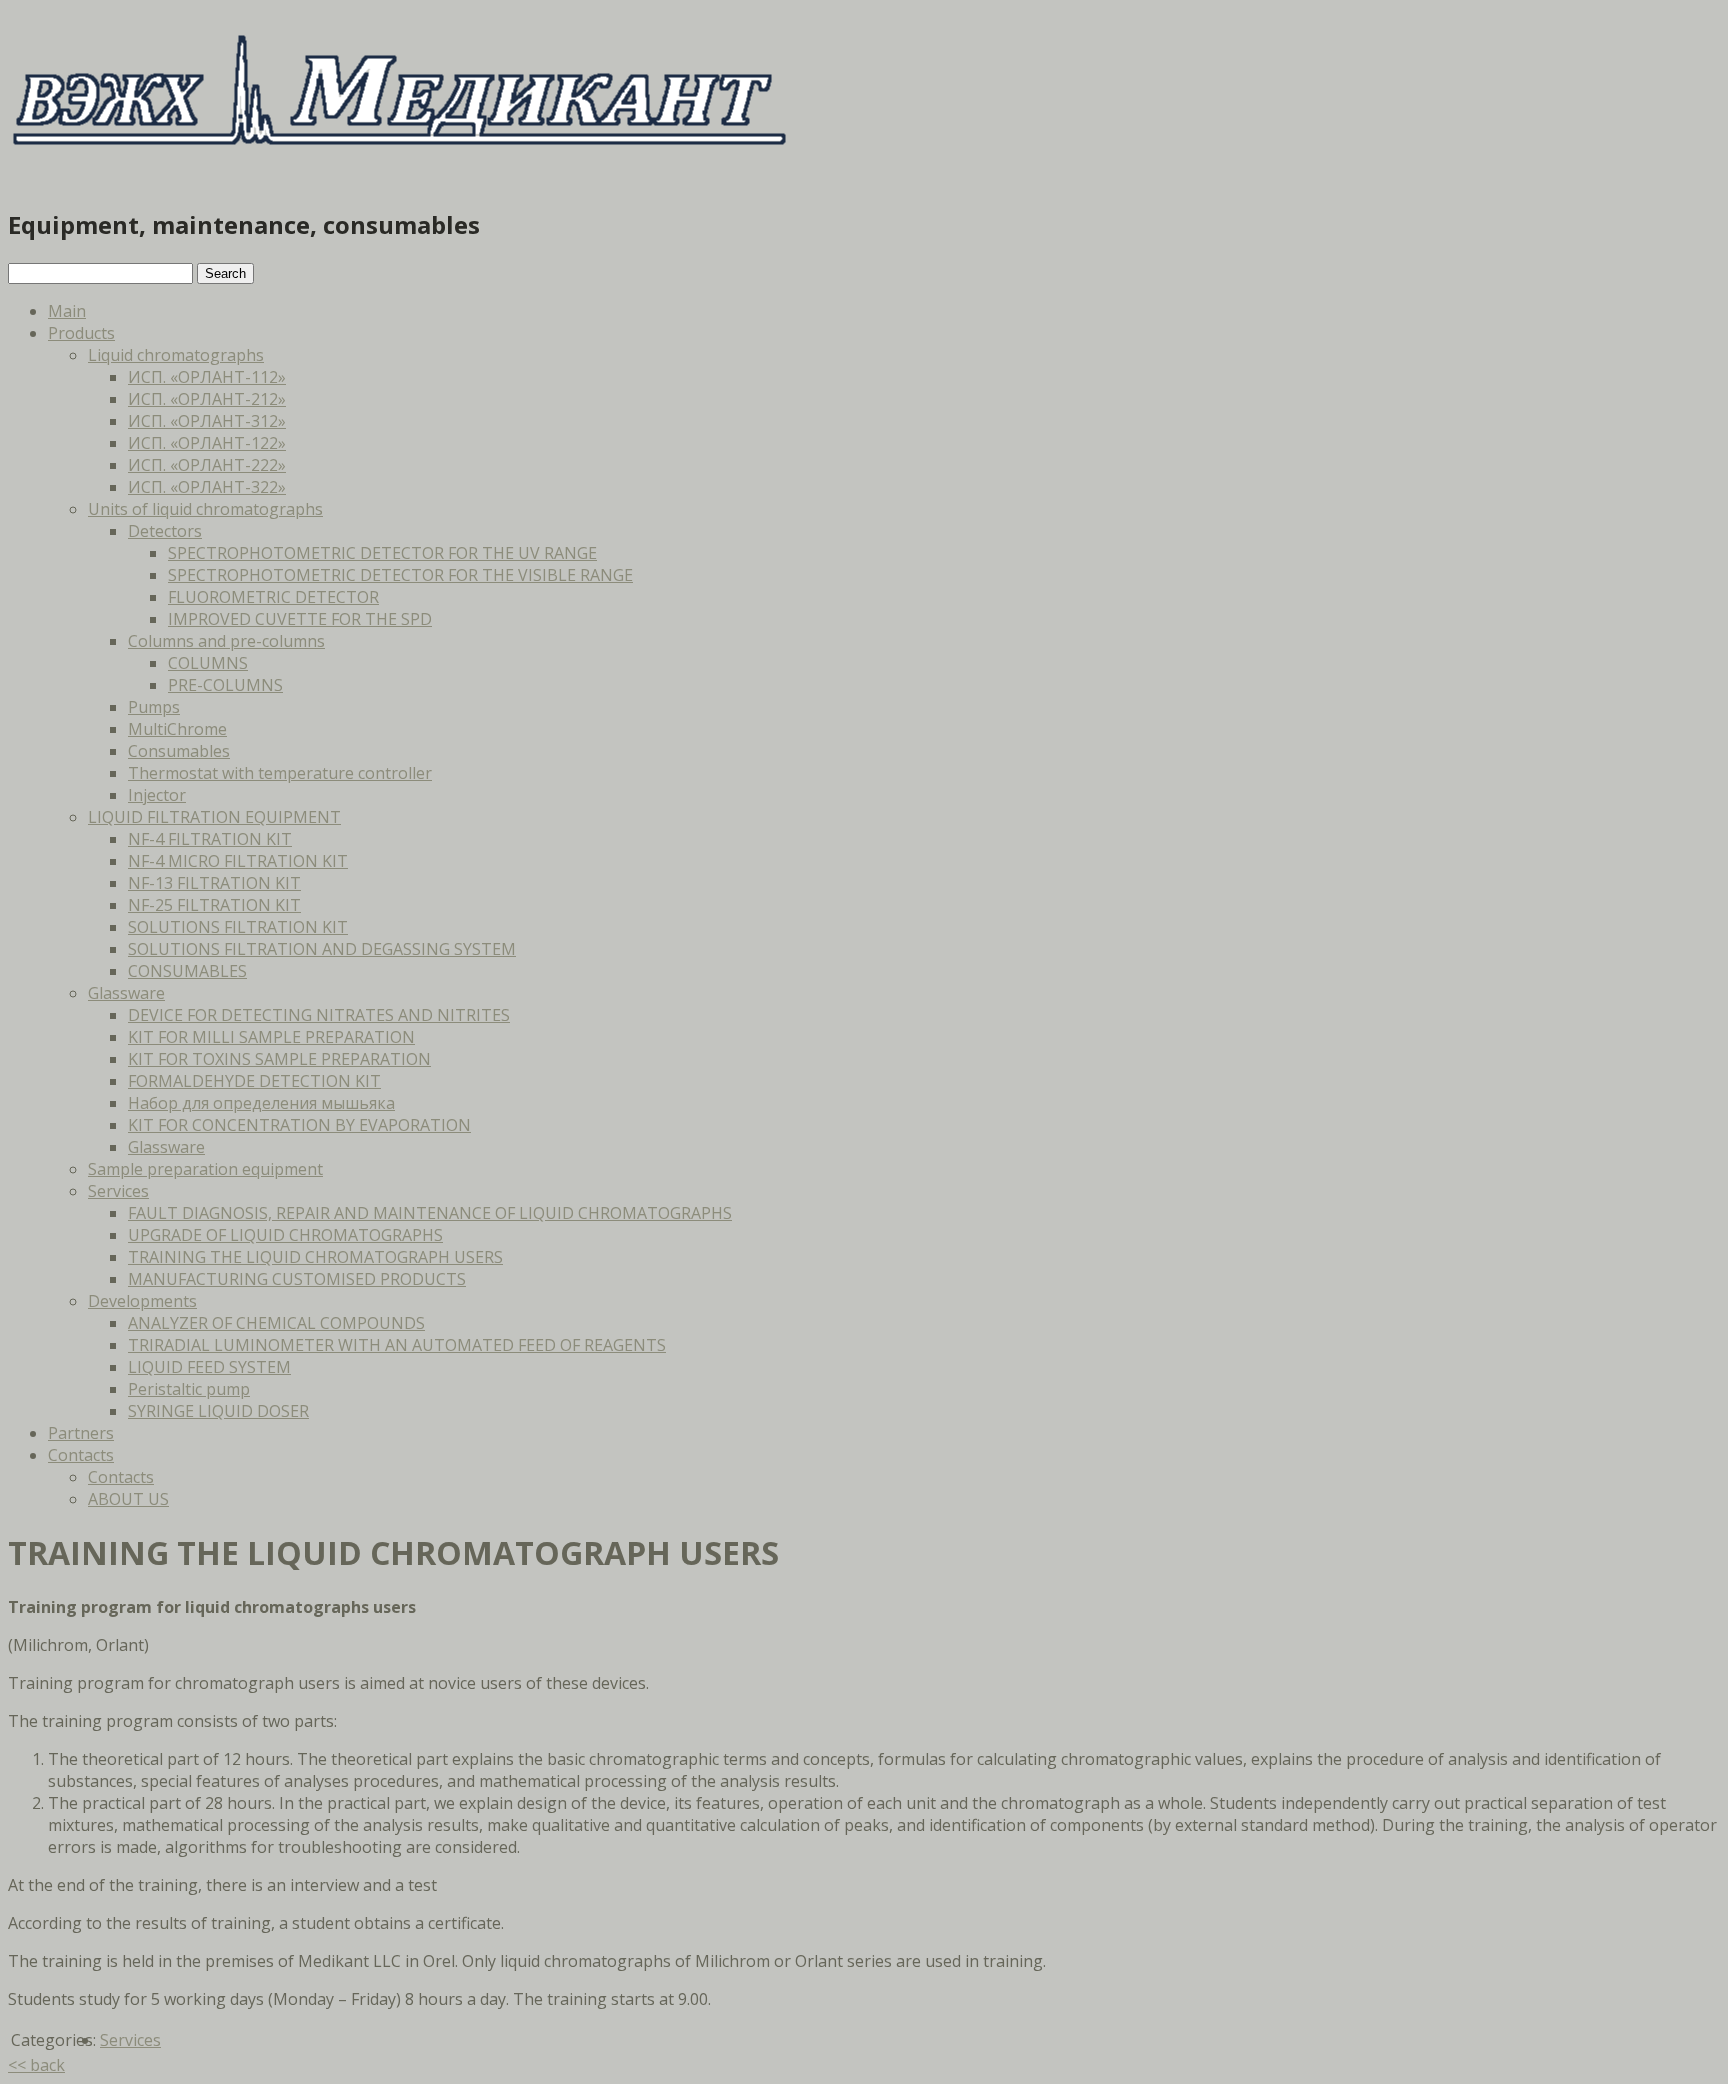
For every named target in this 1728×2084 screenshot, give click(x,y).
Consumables (179, 751)
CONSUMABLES (187, 971)
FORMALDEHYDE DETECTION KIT (254, 1081)
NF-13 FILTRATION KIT (214, 883)
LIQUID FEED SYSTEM (209, 1367)
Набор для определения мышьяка (261, 1103)
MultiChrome (177, 729)
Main (67, 311)
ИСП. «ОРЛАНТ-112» (207, 377)
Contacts (81, 1455)
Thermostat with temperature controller (280, 773)
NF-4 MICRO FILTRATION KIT (238, 861)
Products (81, 333)
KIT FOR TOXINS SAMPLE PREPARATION (279, 1059)
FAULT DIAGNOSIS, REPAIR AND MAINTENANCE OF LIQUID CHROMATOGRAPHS (430, 1213)
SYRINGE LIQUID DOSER (218, 1411)
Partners (81, 1433)
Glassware (126, 993)
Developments (142, 1301)
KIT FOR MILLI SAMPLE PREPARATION (271, 1037)
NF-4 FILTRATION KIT (210, 839)
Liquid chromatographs (176, 355)
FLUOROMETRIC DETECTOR (273, 597)
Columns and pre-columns (226, 641)
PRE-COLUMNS (225, 685)
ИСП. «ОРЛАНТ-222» (207, 465)
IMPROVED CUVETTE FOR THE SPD (300, 619)
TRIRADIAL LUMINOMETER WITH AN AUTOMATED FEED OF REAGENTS (397, 1345)
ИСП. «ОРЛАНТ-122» (207, 443)
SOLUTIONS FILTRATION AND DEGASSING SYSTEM (322, 949)
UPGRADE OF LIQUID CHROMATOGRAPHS (285, 1235)
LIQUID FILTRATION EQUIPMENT (214, 817)
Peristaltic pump (189, 1389)
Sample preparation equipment (205, 1169)
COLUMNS (208, 663)
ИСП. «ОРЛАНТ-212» (207, 399)
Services (118, 1191)
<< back (36, 2065)
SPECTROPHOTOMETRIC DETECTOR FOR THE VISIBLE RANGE (400, 575)
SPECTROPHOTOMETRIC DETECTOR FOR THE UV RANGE (382, 553)
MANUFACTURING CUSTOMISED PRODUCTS (297, 1279)
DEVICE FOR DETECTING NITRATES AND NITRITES (319, 1015)
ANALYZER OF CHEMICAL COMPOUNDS (276, 1323)
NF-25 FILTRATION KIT (214, 905)
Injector (157, 795)
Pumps (154, 707)
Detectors (165, 531)
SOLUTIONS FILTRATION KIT (238, 927)
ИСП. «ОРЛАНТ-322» (207, 487)
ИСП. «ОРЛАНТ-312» (207, 421)
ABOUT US (128, 1499)
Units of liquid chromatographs (205, 509)
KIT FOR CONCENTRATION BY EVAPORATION (299, 1125)
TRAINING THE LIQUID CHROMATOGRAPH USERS (315, 1257)
